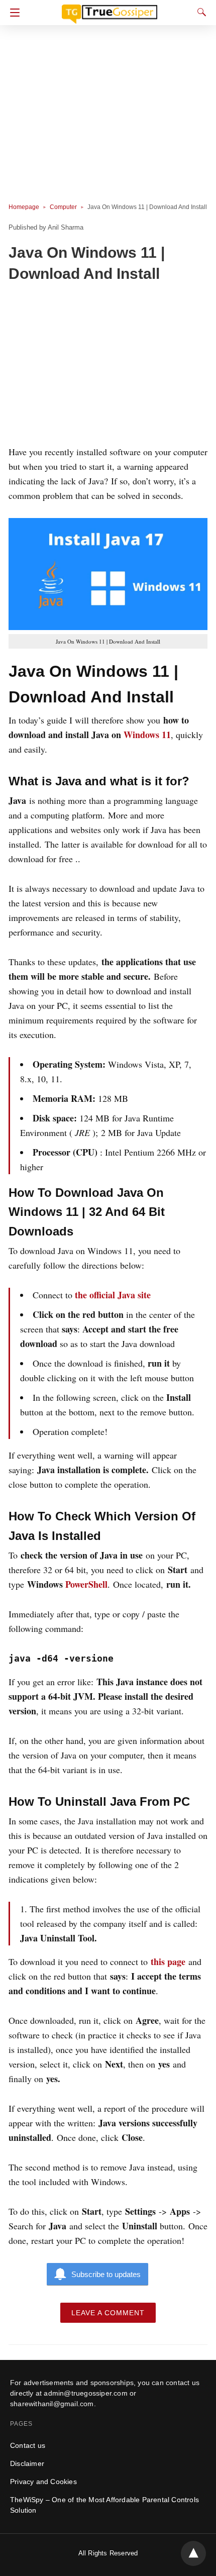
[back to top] (193, 2553)
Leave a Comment (108, 2313)
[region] (108, 366)
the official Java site (113, 1295)
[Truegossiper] (110, 10)
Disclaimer (27, 2463)
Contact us (28, 2445)
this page (168, 1962)
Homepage (24, 207)
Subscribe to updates (106, 2274)
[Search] (199, 12)
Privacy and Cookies (43, 2482)
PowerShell (86, 1584)
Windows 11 (147, 735)
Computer (63, 207)
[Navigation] (12, 13)
